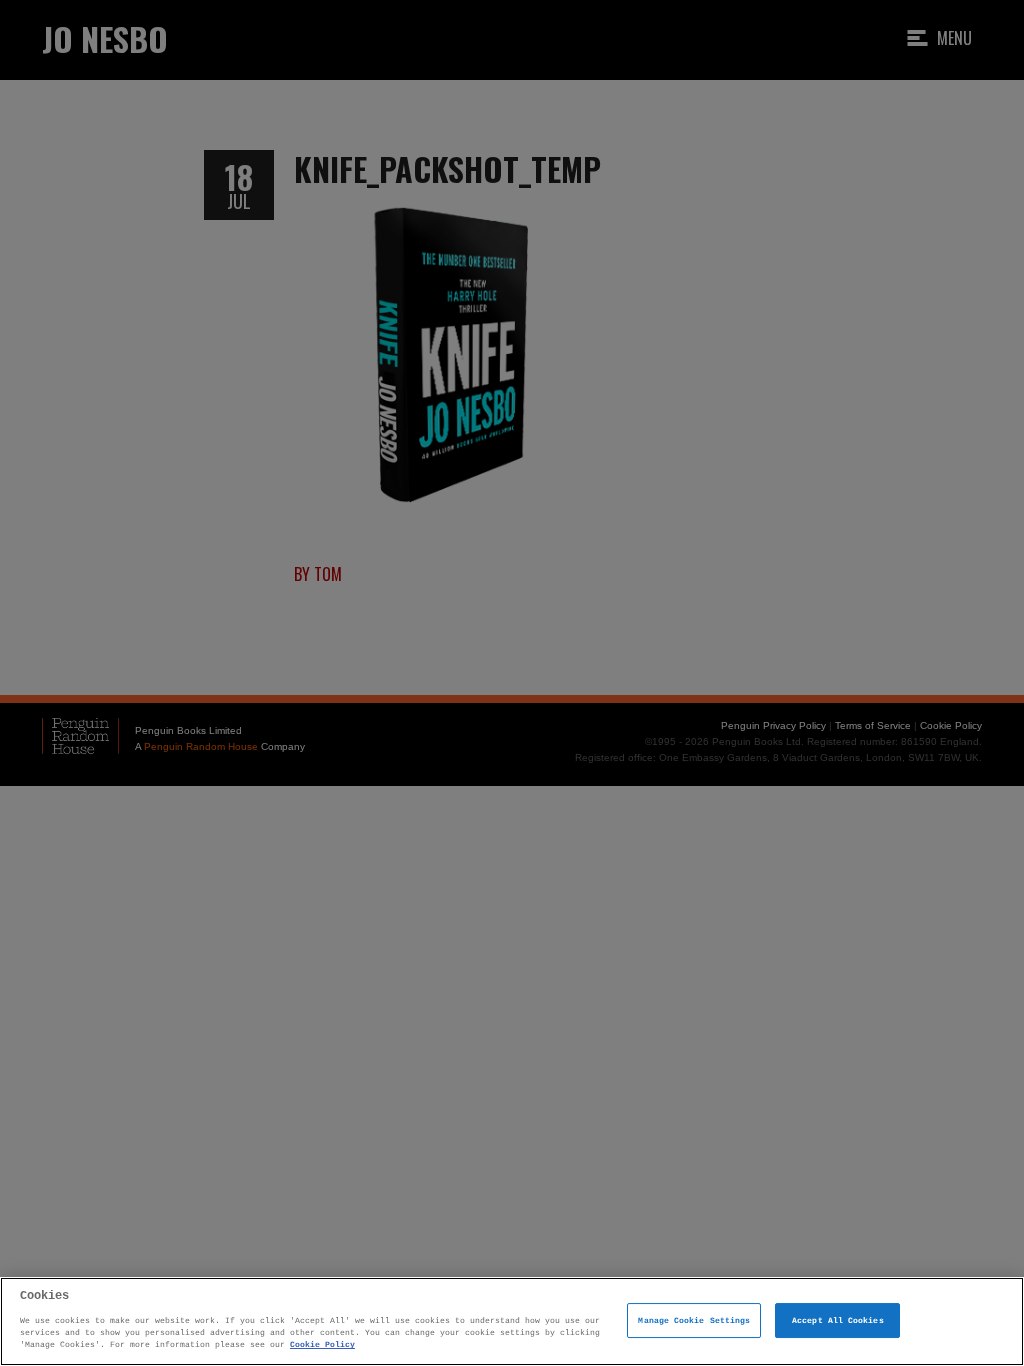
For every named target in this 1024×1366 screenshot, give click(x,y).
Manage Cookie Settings (694, 1320)
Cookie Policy (322, 1344)
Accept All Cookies (837, 1320)
